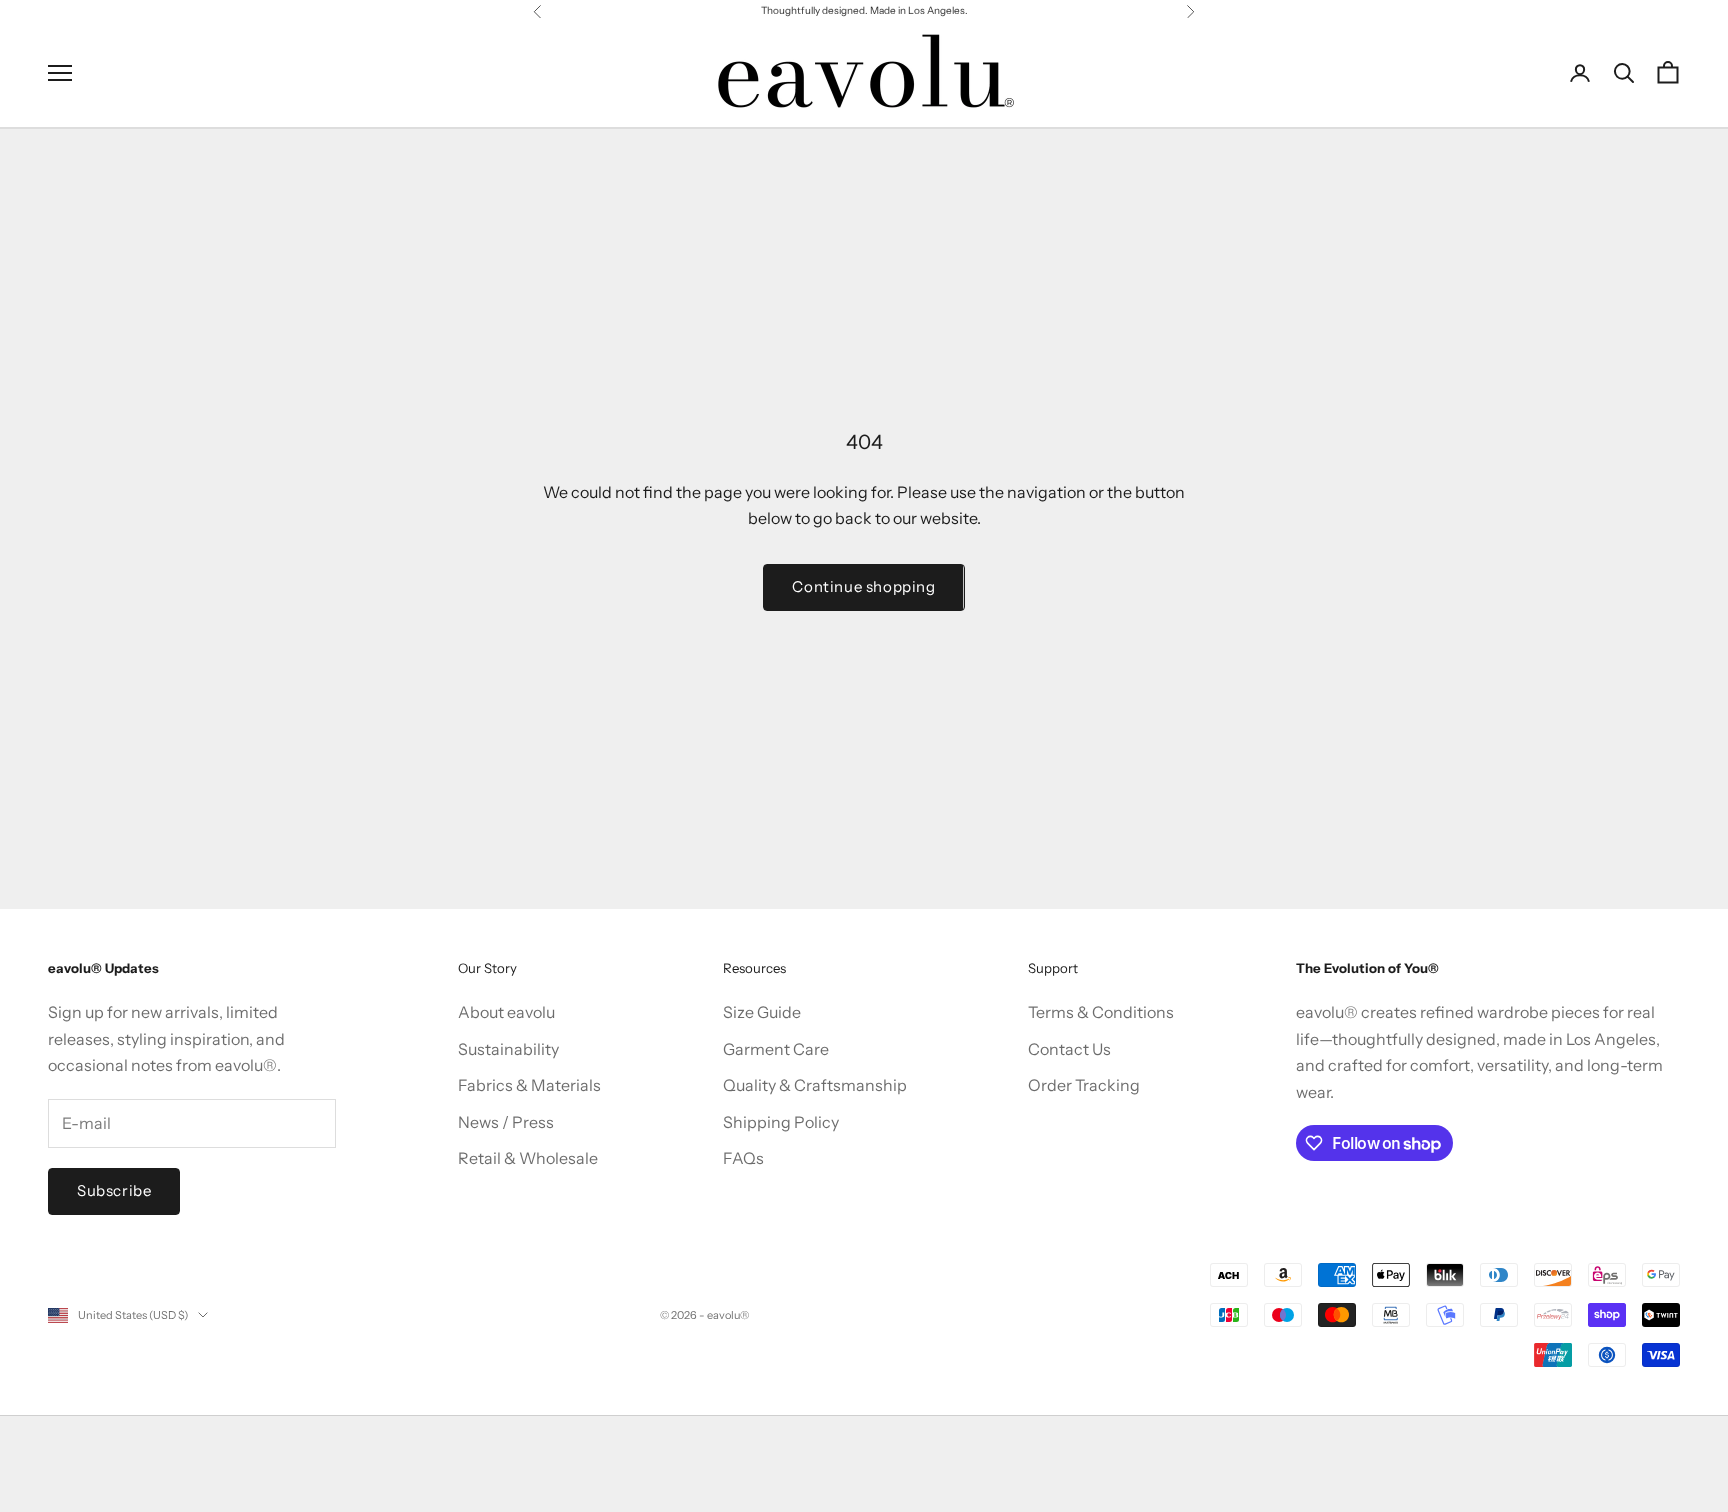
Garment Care (776, 1049)
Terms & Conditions (1101, 1012)
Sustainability (508, 1049)
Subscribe (114, 1190)
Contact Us (1069, 1049)
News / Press (506, 1122)
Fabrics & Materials (529, 1085)
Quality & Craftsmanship (815, 1085)
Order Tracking (1084, 1085)
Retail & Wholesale (528, 1158)
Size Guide (762, 1012)
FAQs (743, 1158)
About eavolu (506, 1012)
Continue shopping (863, 586)
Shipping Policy (781, 1122)
